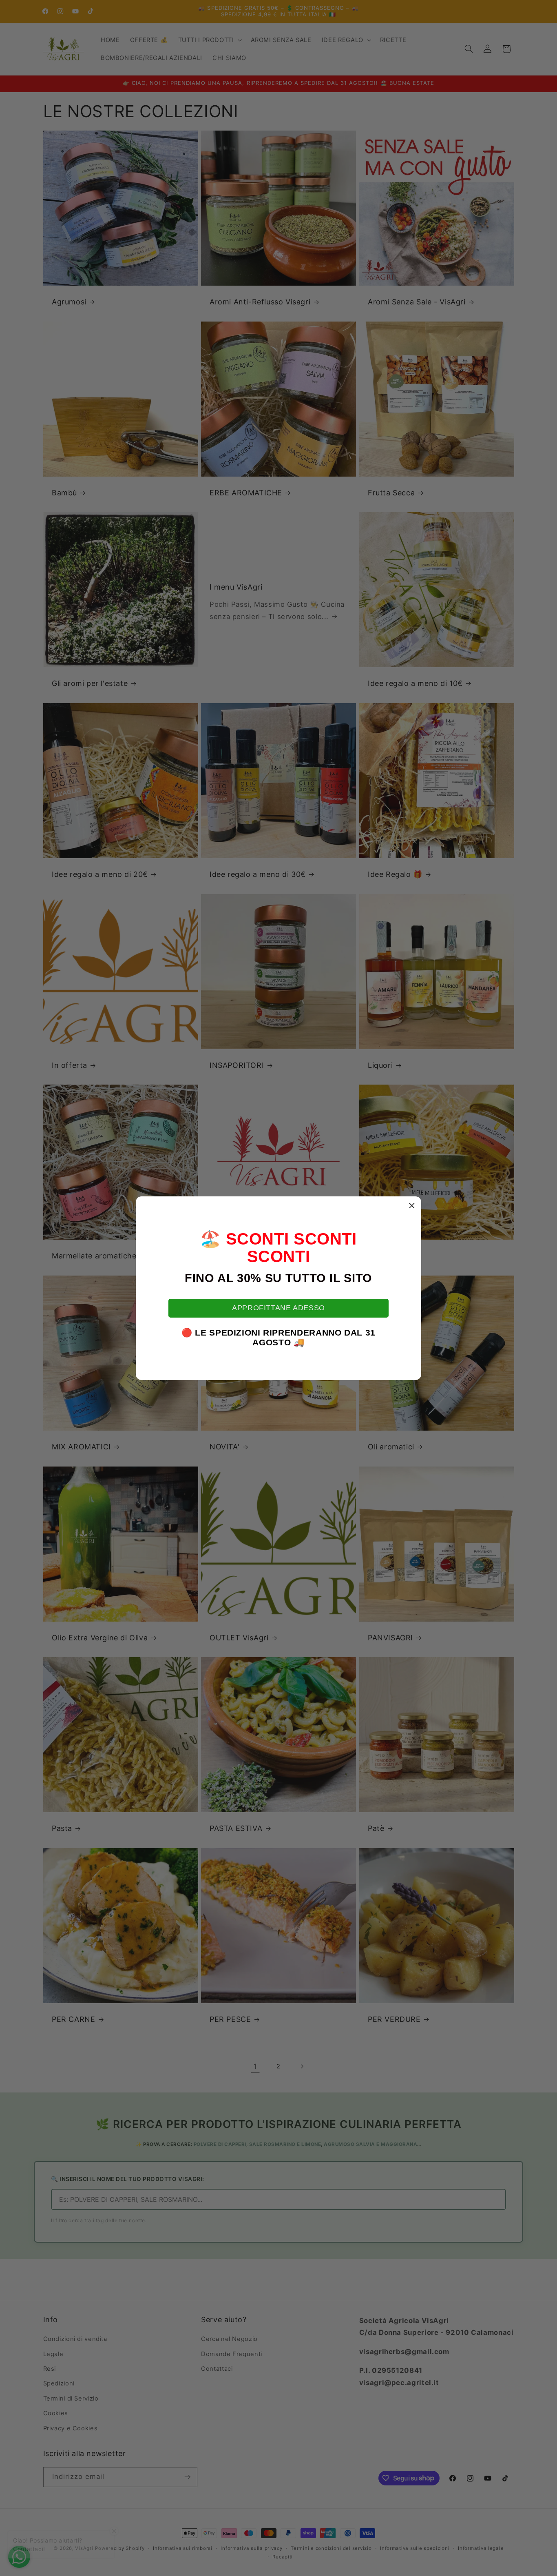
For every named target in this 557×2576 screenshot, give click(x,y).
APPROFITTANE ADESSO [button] (278, 1308)
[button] (412, 1206)
